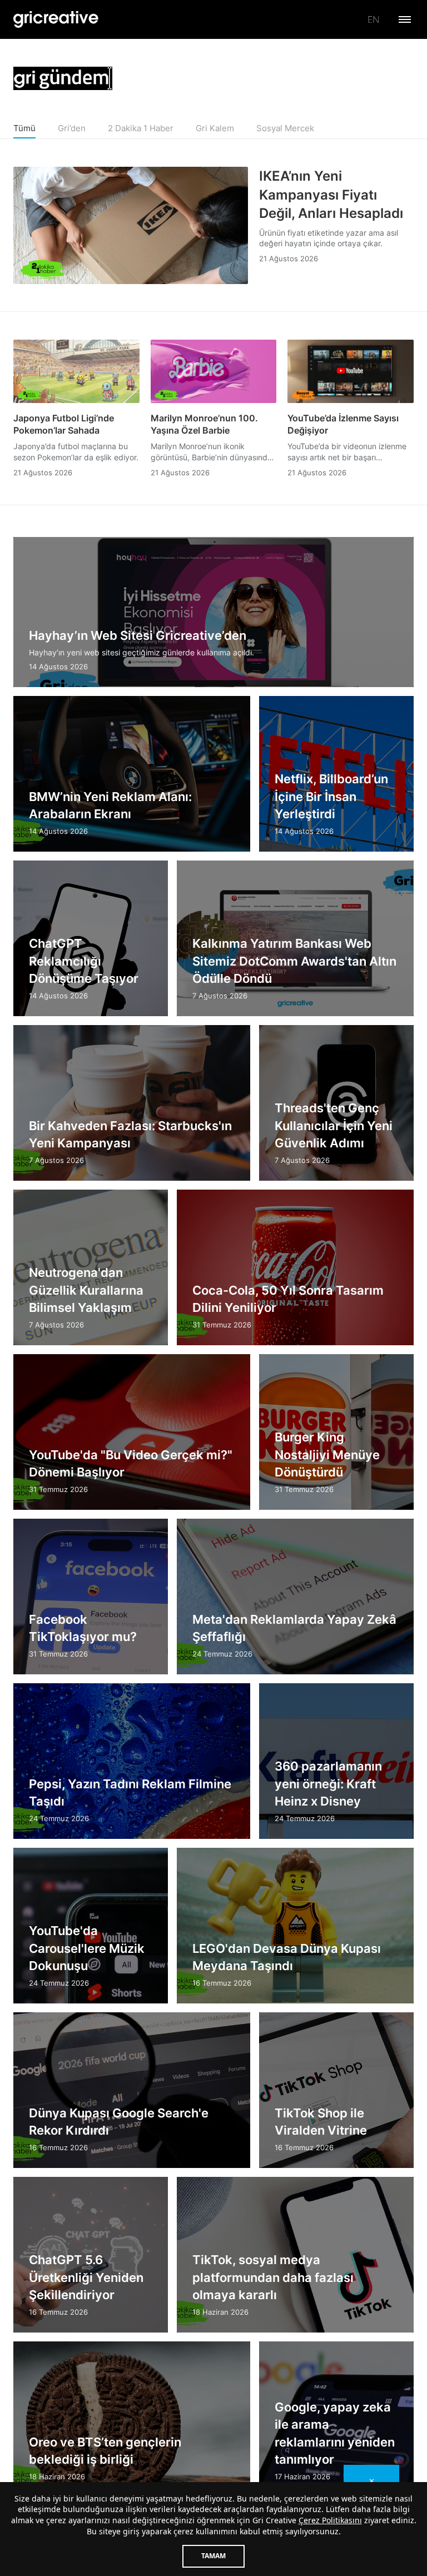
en (373, 19)
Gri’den (72, 128)
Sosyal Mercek (285, 128)
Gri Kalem (215, 128)
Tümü (24, 128)
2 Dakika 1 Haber (141, 128)
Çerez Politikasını (330, 2520)
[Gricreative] (56, 19)
